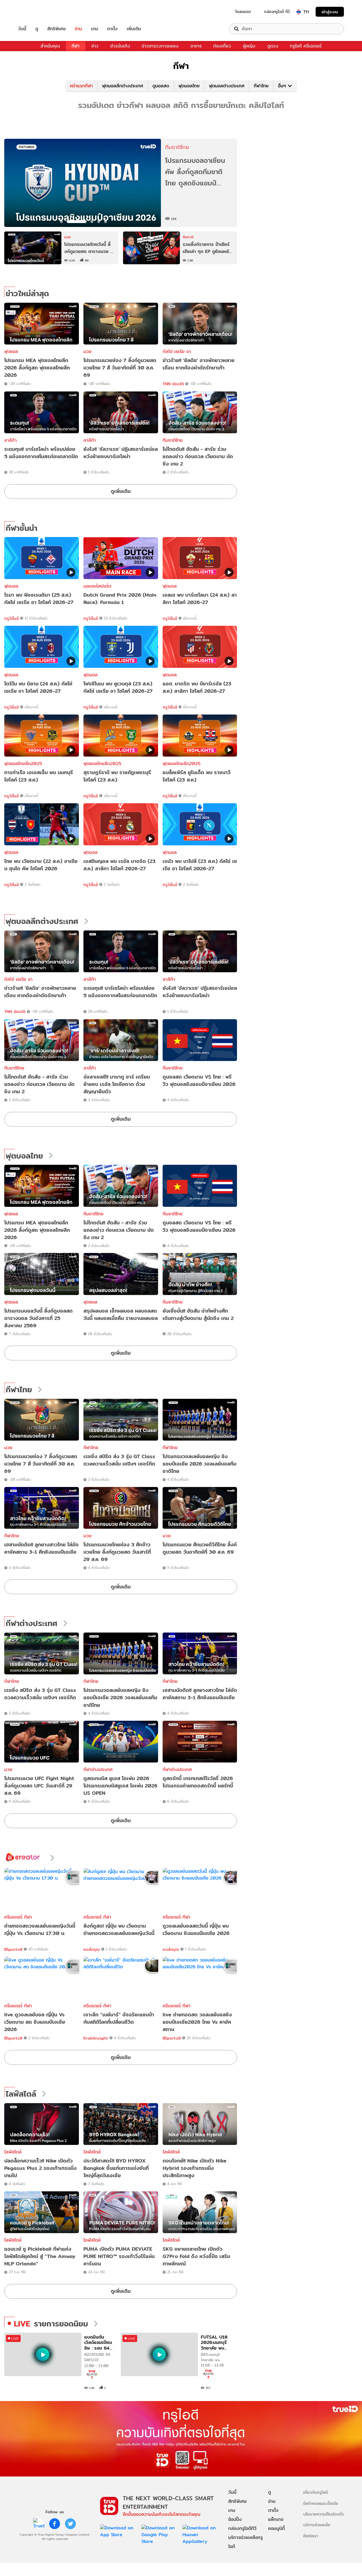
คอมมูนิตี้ (276, 2528)
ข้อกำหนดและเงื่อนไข (321, 2503)
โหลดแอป (243, 12)
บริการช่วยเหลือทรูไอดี (245, 2542)
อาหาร (196, 46)
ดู (37, 29)
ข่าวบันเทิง (120, 46)
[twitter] (70, 2524)
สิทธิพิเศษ (56, 29)
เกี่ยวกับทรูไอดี (315, 2492)
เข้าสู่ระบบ (330, 12)
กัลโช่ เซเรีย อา (177, 351)
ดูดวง (273, 46)
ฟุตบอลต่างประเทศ (227, 86)
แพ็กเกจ (276, 2519)
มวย (88, 351)
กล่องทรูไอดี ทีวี (277, 12)
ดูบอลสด (161, 86)
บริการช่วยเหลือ (317, 2525)
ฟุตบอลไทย (189, 86)
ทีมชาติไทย (173, 440)
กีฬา (76, 46)
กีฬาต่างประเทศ (32, 1623)
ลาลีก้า (10, 440)
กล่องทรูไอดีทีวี (242, 2528)
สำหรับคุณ (50, 46)
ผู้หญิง (249, 46)
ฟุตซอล (11, 351)
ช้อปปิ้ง (235, 2519)
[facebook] (55, 2524)
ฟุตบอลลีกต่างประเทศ (123, 86)
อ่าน (78, 29)
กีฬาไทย (261, 86)
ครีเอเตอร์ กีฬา (18, 1917)
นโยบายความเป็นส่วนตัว (324, 2514)
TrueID (35, 12)
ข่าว (95, 46)
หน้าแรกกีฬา (81, 86)
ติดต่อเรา (311, 2536)
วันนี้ (22, 29)
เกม (95, 29)
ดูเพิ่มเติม (121, 491)
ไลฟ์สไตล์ (21, 2094)
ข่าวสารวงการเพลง (160, 46)
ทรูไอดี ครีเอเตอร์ (306, 46)
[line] (39, 2524)
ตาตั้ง (112, 29)
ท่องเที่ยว (222, 46)
